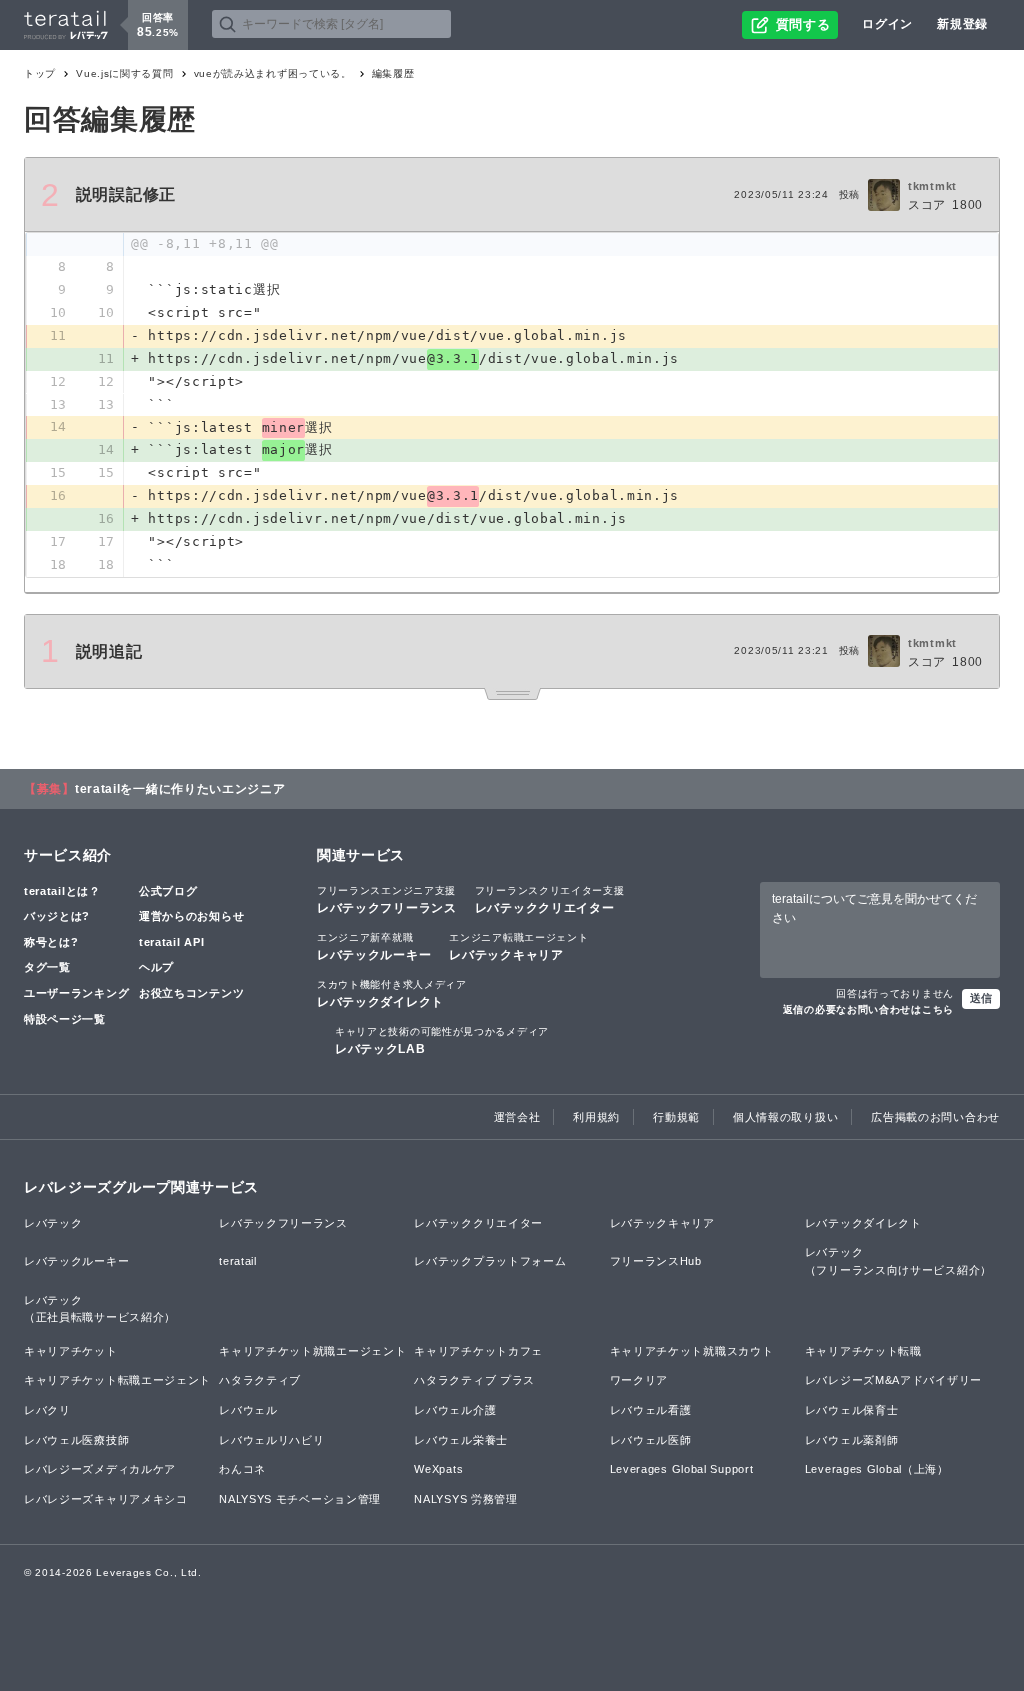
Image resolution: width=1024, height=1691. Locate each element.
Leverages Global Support (682, 1469)
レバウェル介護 (455, 1410)
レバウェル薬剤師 (852, 1440)
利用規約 (596, 1117)
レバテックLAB (442, 1041)
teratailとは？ (62, 891)
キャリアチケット (71, 1351)
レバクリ (47, 1410)
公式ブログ (168, 891)
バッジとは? (57, 916)
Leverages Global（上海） (877, 1469)
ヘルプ (156, 967)
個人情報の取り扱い (785, 1117)
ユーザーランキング (76, 993)
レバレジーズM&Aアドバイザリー (893, 1380)
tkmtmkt (932, 186)
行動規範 (676, 1117)
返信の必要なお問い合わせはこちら (868, 1009)
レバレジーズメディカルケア (100, 1469)
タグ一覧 (47, 967)
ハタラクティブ (260, 1380)
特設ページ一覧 (65, 1019)
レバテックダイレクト (392, 994)
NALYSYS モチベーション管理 (300, 1499)
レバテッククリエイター (550, 900)
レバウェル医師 (651, 1440)
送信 (981, 998)
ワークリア (639, 1380)
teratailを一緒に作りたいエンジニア (180, 789)
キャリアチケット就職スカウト (692, 1351)
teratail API (171, 942)
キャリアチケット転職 (863, 1351)
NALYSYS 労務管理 (465, 1499)
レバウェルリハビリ (271, 1440)
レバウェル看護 (651, 1410)
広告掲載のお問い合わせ (935, 1117)
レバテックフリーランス (387, 900)
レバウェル (248, 1410)
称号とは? (51, 942)
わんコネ (242, 1469)
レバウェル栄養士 (461, 1440)
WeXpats (438, 1469)
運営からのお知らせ (191, 916)
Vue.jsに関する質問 (124, 73)
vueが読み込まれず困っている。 (273, 73)
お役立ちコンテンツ (191, 993)
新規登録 (962, 24)
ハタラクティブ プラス (474, 1380)
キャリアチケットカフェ (478, 1351)
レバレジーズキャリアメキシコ (106, 1499)
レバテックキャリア (518, 947)
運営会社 (517, 1117)
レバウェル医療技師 (76, 1440)
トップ (40, 73)
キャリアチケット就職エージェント (312, 1351)
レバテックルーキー (374, 947)
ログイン (887, 24)
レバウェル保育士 (852, 1410)
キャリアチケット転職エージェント (117, 1380)
